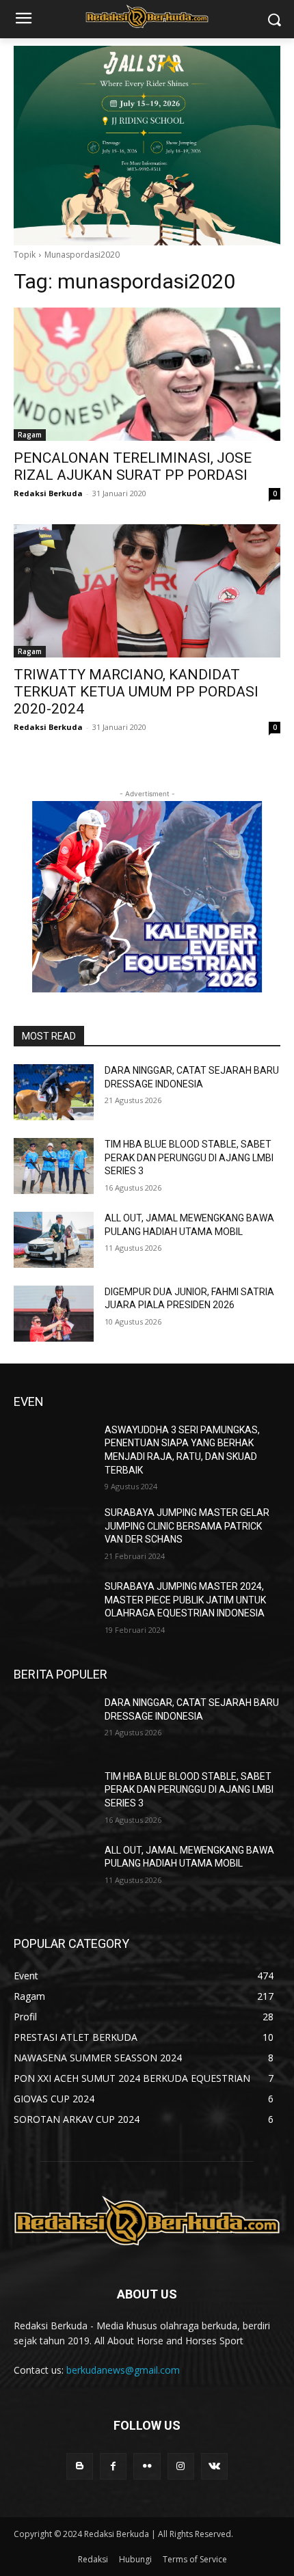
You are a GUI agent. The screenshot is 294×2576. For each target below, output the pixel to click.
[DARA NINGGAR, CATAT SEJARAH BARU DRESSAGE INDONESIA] (54, 1092)
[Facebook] (113, 2466)
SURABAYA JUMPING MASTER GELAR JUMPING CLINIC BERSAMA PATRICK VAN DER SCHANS (187, 1526)
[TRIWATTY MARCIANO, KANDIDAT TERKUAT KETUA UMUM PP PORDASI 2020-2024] (147, 591)
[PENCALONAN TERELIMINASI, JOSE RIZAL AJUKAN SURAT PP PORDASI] (147, 374)
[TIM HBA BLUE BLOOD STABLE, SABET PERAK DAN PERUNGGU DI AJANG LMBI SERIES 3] (54, 1166)
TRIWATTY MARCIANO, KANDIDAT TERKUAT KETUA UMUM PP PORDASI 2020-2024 (136, 692)
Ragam (30, 435)
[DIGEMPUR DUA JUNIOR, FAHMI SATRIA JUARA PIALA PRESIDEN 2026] (54, 1314)
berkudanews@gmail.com (123, 2370)
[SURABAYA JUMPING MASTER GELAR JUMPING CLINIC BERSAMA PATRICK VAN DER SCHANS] (54, 1534)
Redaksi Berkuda (48, 493)
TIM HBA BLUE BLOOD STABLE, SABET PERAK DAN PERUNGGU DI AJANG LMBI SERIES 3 (189, 1157)
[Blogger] (80, 2466)
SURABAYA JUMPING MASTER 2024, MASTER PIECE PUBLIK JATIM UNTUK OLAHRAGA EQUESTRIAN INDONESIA (185, 1600)
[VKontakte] (214, 2466)
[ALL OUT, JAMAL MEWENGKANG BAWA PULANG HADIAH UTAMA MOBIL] (54, 1240)
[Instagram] (181, 2466)
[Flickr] (147, 2466)
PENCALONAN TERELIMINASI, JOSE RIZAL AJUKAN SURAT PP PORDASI (133, 466)
